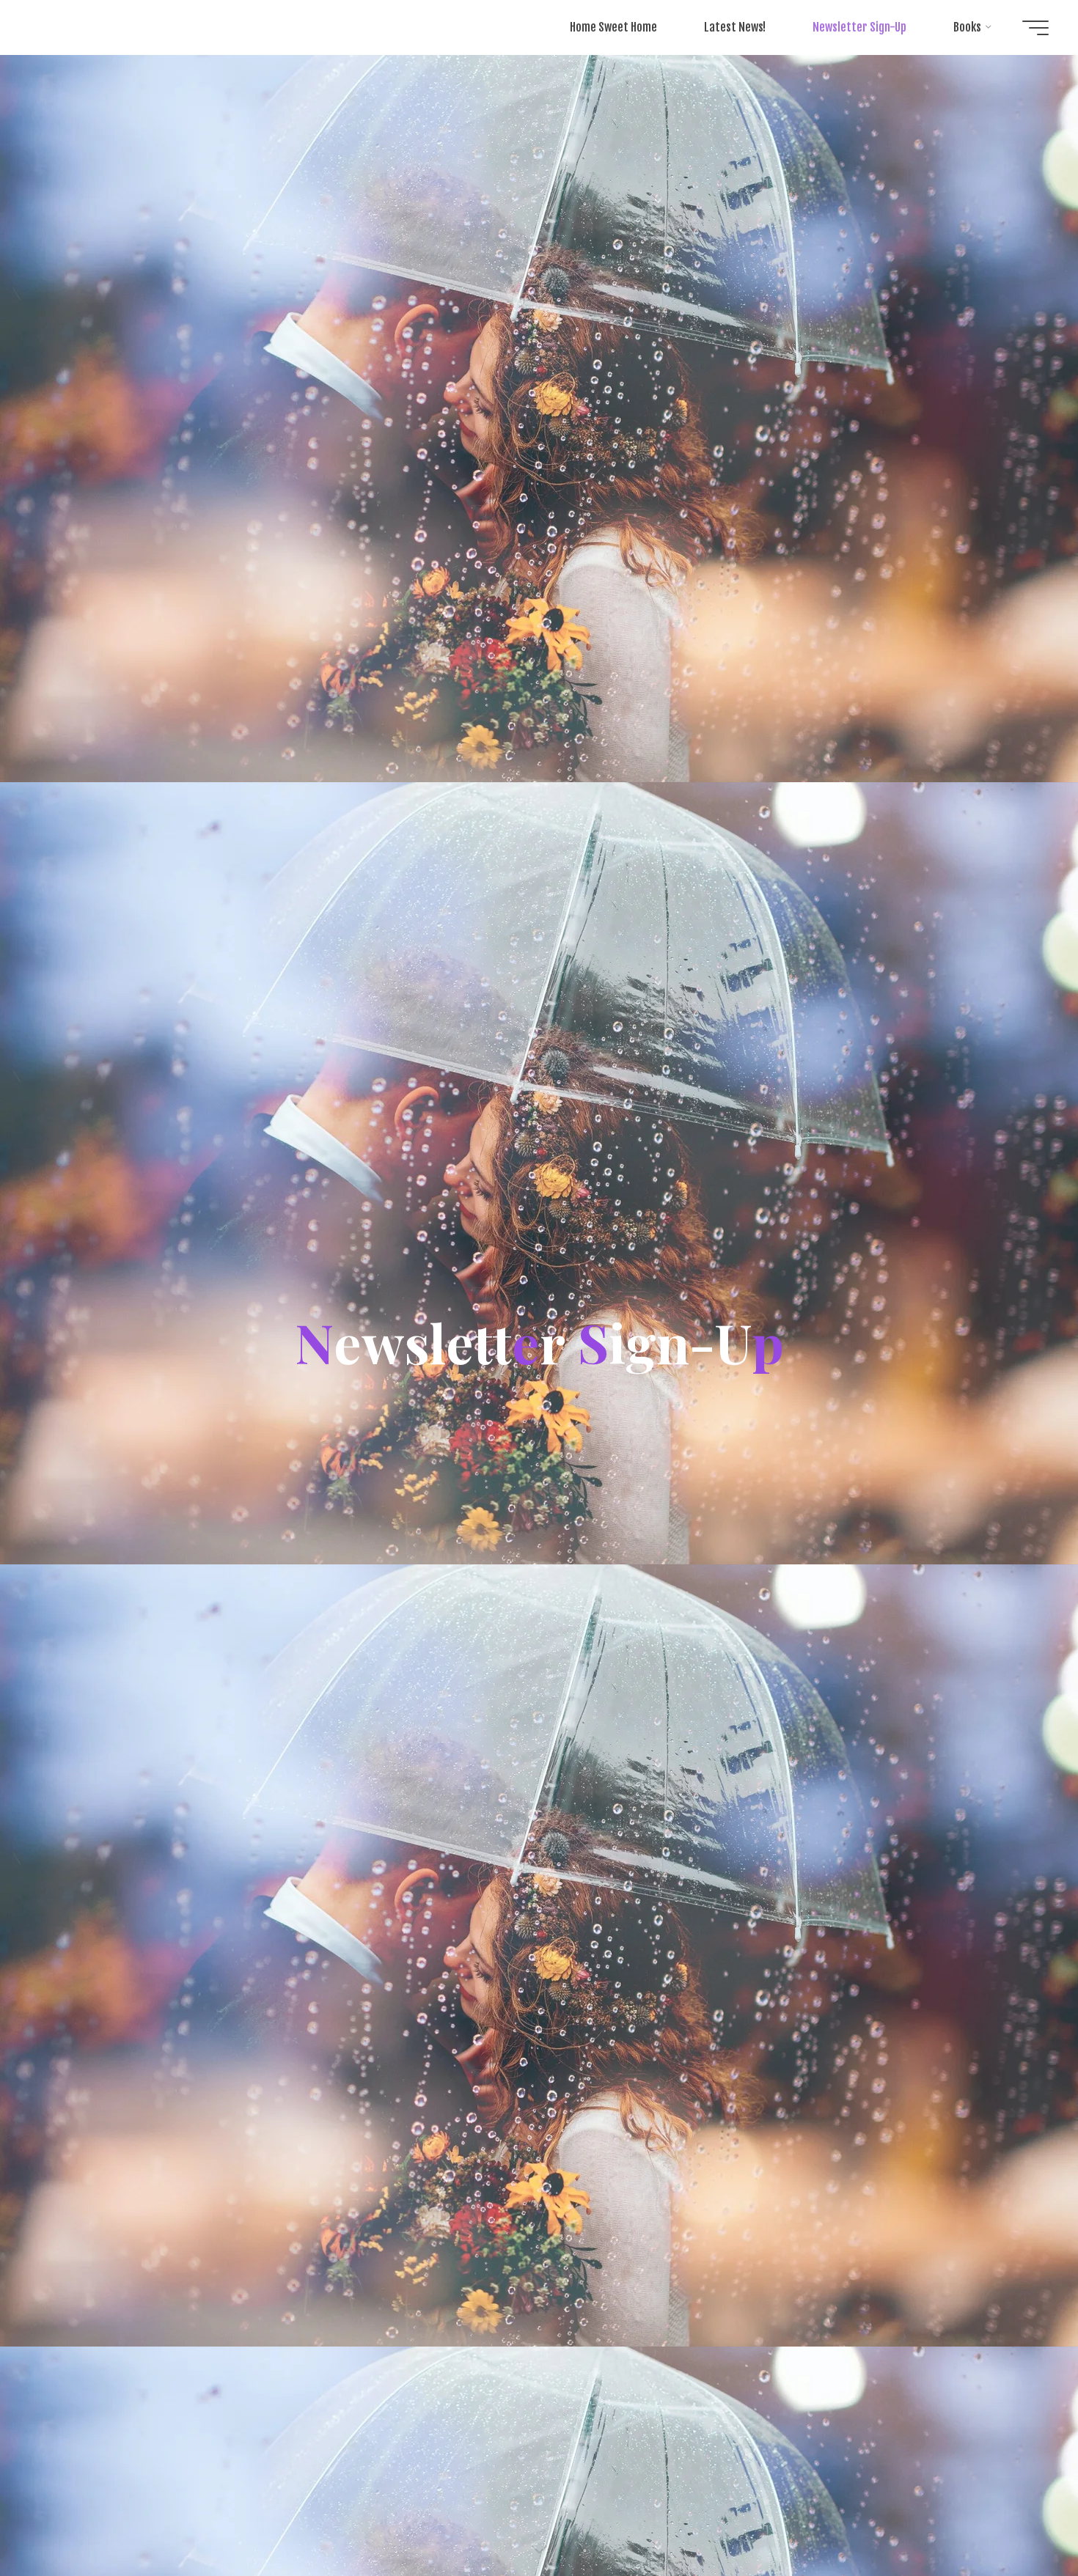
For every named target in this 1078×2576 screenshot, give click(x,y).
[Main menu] (1035, 28)
